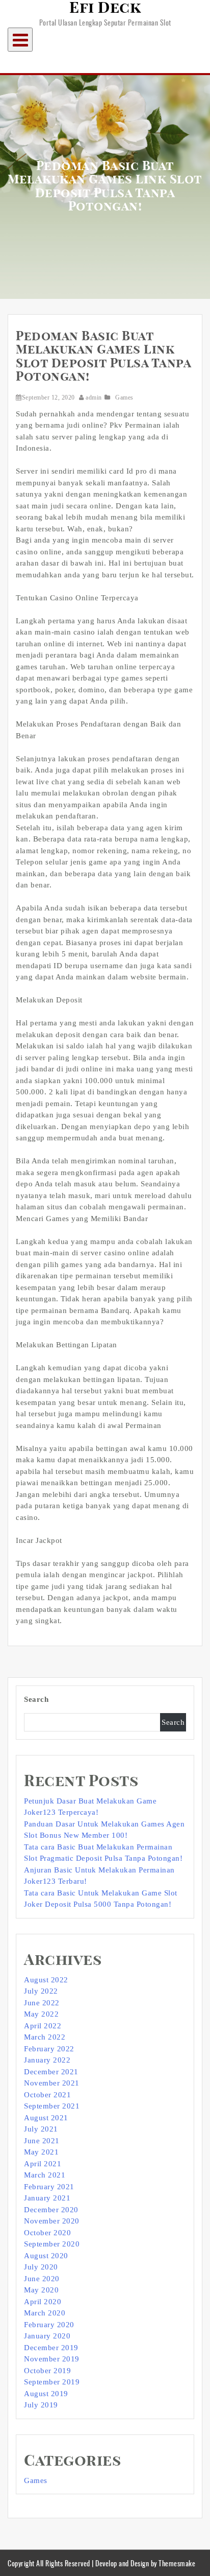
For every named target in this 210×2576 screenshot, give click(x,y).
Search (36, 1699)
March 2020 (45, 2313)
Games (124, 397)
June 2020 (42, 2279)
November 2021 (52, 2083)
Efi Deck (105, 8)
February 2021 (49, 2187)
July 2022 (41, 1991)
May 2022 (41, 2014)
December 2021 (51, 2072)
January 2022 (47, 2060)
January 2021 (47, 2198)
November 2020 (52, 2221)
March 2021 (45, 2175)
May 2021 (41, 2152)
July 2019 (41, 2405)
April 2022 (43, 2026)
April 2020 (43, 2302)
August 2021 (46, 2118)
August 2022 (46, 1980)
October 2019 (47, 2371)
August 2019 (46, 2394)
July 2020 (41, 2267)
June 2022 (42, 2003)
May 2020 (41, 2290)
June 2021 (42, 2141)
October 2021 (47, 2095)
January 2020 (47, 2336)
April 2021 (43, 2164)
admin (94, 397)
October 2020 (47, 2233)
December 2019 (51, 2348)
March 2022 (45, 2037)
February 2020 (49, 2325)
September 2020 (52, 2244)
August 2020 (46, 2256)
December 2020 (51, 2210)
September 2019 (52, 2382)
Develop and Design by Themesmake (145, 2563)
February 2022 (49, 2049)
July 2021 (41, 2129)
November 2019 (52, 2359)
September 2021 (52, 2106)
